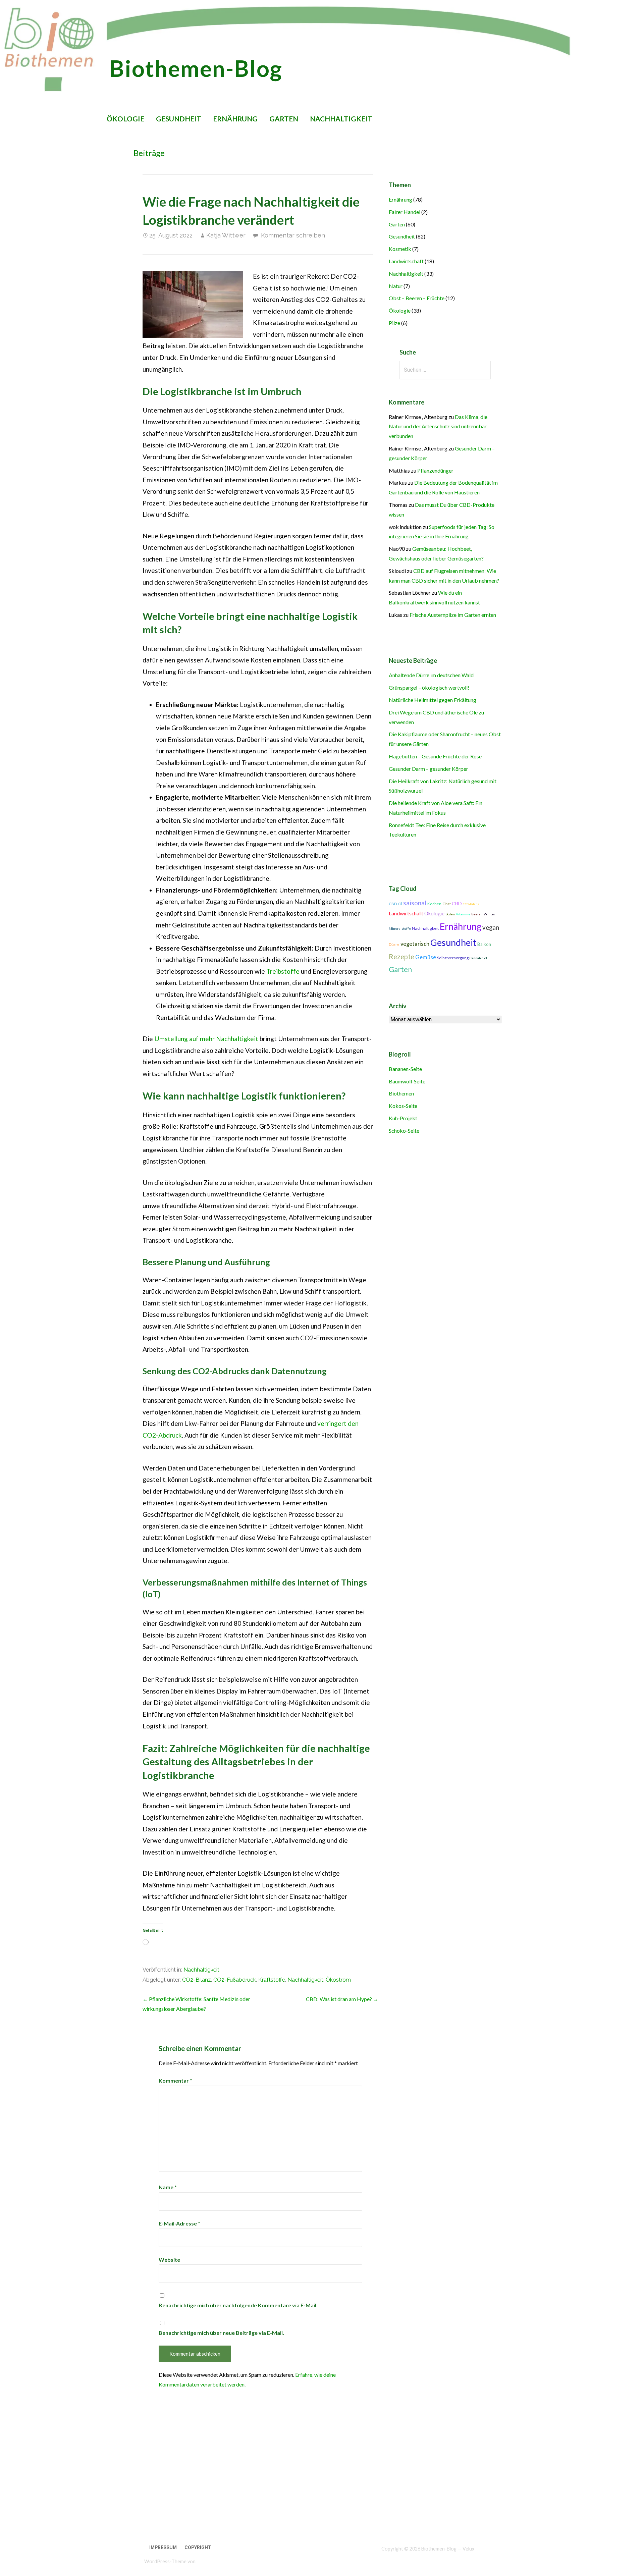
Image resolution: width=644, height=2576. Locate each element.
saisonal (415, 903)
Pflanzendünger (435, 470)
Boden (450, 914)
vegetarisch (415, 944)
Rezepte (401, 957)
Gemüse (426, 957)
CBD (457, 903)
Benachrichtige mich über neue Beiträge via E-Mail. (221, 2333)
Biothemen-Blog (196, 68)
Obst (447, 904)
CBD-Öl (395, 904)
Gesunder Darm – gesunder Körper (428, 769)
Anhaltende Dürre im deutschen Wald (431, 675)
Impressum (163, 2547)
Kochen (434, 904)
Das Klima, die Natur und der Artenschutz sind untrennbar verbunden (438, 426)
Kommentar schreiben (293, 235)
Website (169, 2260)
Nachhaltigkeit (341, 119)
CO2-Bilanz (197, 1980)
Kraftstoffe (272, 1980)
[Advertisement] (216, 2477)
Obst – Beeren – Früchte (417, 298)
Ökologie (125, 119)
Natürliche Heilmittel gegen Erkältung (433, 700)
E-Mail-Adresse (179, 2223)
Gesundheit (179, 119)
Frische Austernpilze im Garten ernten (453, 615)
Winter (490, 914)
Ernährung (235, 119)
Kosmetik (400, 249)
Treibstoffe (283, 971)
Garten (284, 119)
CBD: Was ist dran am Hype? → (342, 1999)
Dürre (394, 944)
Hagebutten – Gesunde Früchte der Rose (435, 756)
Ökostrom (338, 1980)
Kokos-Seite (403, 1106)
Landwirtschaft (406, 261)
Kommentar (175, 2080)
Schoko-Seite (404, 1131)
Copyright (198, 2547)
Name (168, 2187)
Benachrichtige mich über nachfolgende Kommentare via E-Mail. (238, 2305)
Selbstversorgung (453, 958)
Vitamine (463, 914)
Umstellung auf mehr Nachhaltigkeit (206, 1039)
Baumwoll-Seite (407, 1081)
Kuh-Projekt (403, 1118)
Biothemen (401, 1093)
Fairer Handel (405, 212)
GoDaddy (206, 2561)
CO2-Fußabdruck (235, 1980)
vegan (491, 927)
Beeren (477, 914)
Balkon (484, 944)
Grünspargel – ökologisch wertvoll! (429, 687)
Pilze (394, 323)
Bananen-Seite (405, 1069)
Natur (396, 286)
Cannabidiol (478, 958)
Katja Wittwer (226, 235)
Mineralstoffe (400, 928)
